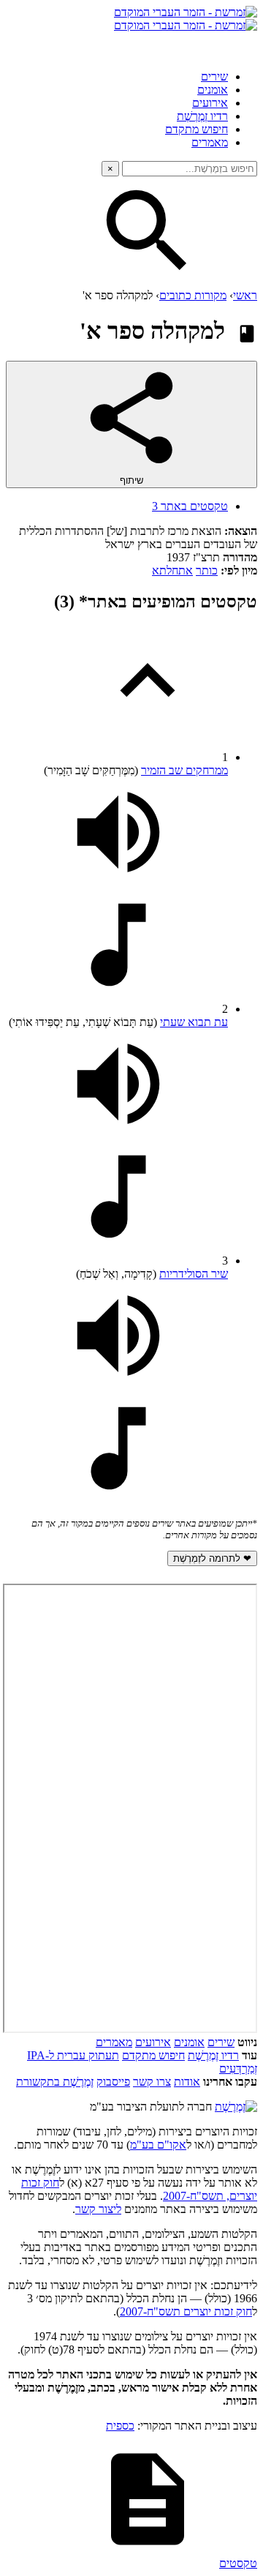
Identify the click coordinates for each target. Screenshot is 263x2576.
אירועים (210, 103)
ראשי (245, 295)
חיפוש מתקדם (197, 129)
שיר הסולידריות (194, 1274)
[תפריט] (244, 45)
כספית (120, 2426)
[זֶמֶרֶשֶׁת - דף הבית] (236, 2107)
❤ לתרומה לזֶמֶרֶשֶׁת (212, 1558)
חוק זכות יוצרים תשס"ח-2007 (186, 2311)
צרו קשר (152, 2082)
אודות (187, 2082)
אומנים (213, 90)
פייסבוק (113, 2082)
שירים (214, 76)
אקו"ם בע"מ (158, 2145)
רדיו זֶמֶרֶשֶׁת (202, 116)
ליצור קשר (98, 2209)
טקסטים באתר (190, 506)
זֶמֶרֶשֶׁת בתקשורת (55, 2082)
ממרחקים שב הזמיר (184, 770)
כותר (207, 570)
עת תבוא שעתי (194, 1022)
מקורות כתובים (193, 295)
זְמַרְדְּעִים (238, 2068)
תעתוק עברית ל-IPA (73, 2055)
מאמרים (210, 142)
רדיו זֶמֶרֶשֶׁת (213, 2055)
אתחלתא (172, 570)
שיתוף (131, 480)
